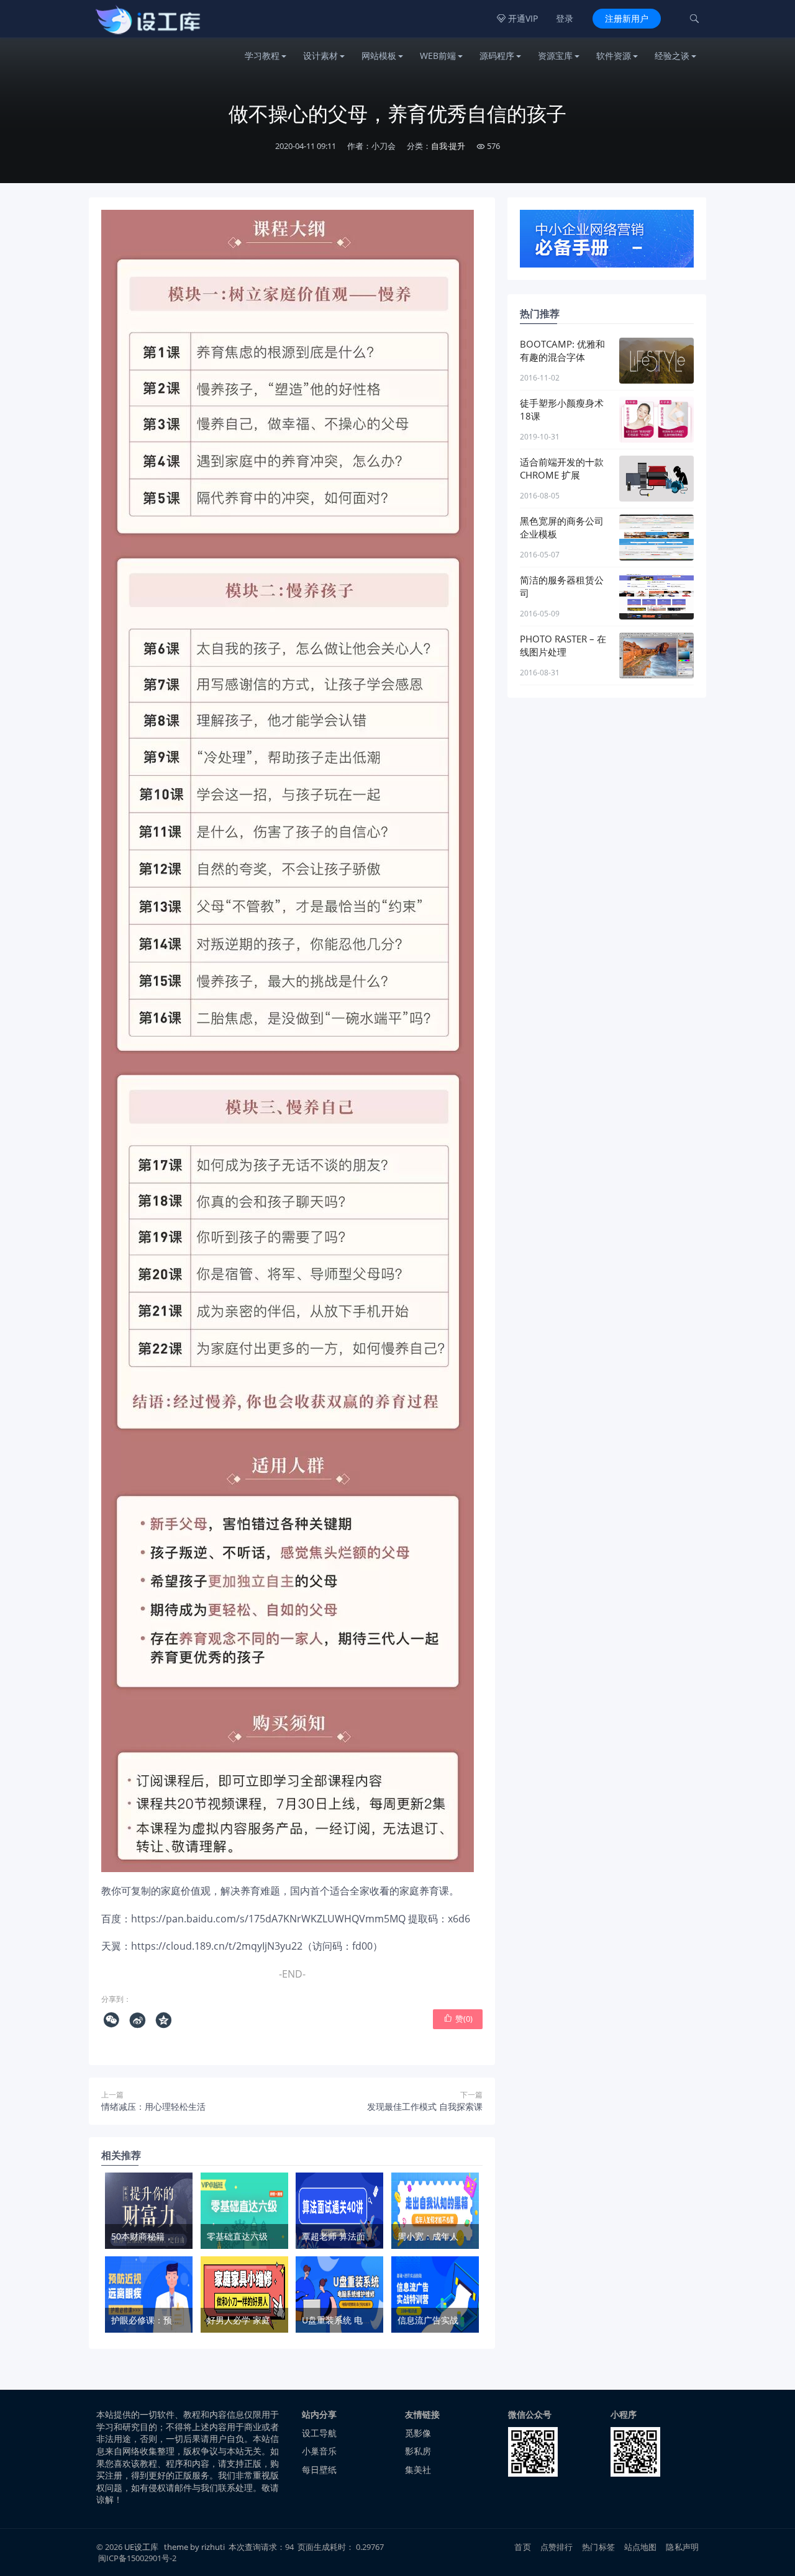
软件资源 (614, 56)
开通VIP (517, 18)
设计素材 (320, 56)
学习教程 (262, 56)
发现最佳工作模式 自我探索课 (425, 2106)
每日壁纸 (319, 2470)
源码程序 (497, 56)
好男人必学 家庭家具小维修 (260, 2320)
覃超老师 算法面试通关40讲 (356, 2236)
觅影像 (418, 2433)
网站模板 (379, 56)
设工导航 (319, 2433)
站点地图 (641, 2547)
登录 (565, 18)
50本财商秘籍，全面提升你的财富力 (181, 2236)
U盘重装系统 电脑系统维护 (354, 2320)
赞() (458, 2019)
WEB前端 (438, 56)
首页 (522, 2547)
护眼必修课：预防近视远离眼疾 (172, 2320)
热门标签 (598, 2547)
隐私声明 (682, 2547)
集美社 (418, 2470)
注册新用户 (627, 18)
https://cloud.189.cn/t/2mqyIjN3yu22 (217, 1946)
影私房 (418, 2451)
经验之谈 (672, 56)
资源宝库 (555, 56)
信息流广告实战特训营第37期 (455, 2320)
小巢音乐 (319, 2451)
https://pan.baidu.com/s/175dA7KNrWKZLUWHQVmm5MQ (268, 1919)
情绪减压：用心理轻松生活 (153, 2106)
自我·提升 (448, 146)
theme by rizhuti (195, 2547)
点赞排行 (557, 2547)
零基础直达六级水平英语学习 (263, 2236)
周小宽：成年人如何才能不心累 (458, 2236)
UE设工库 (141, 2547)
